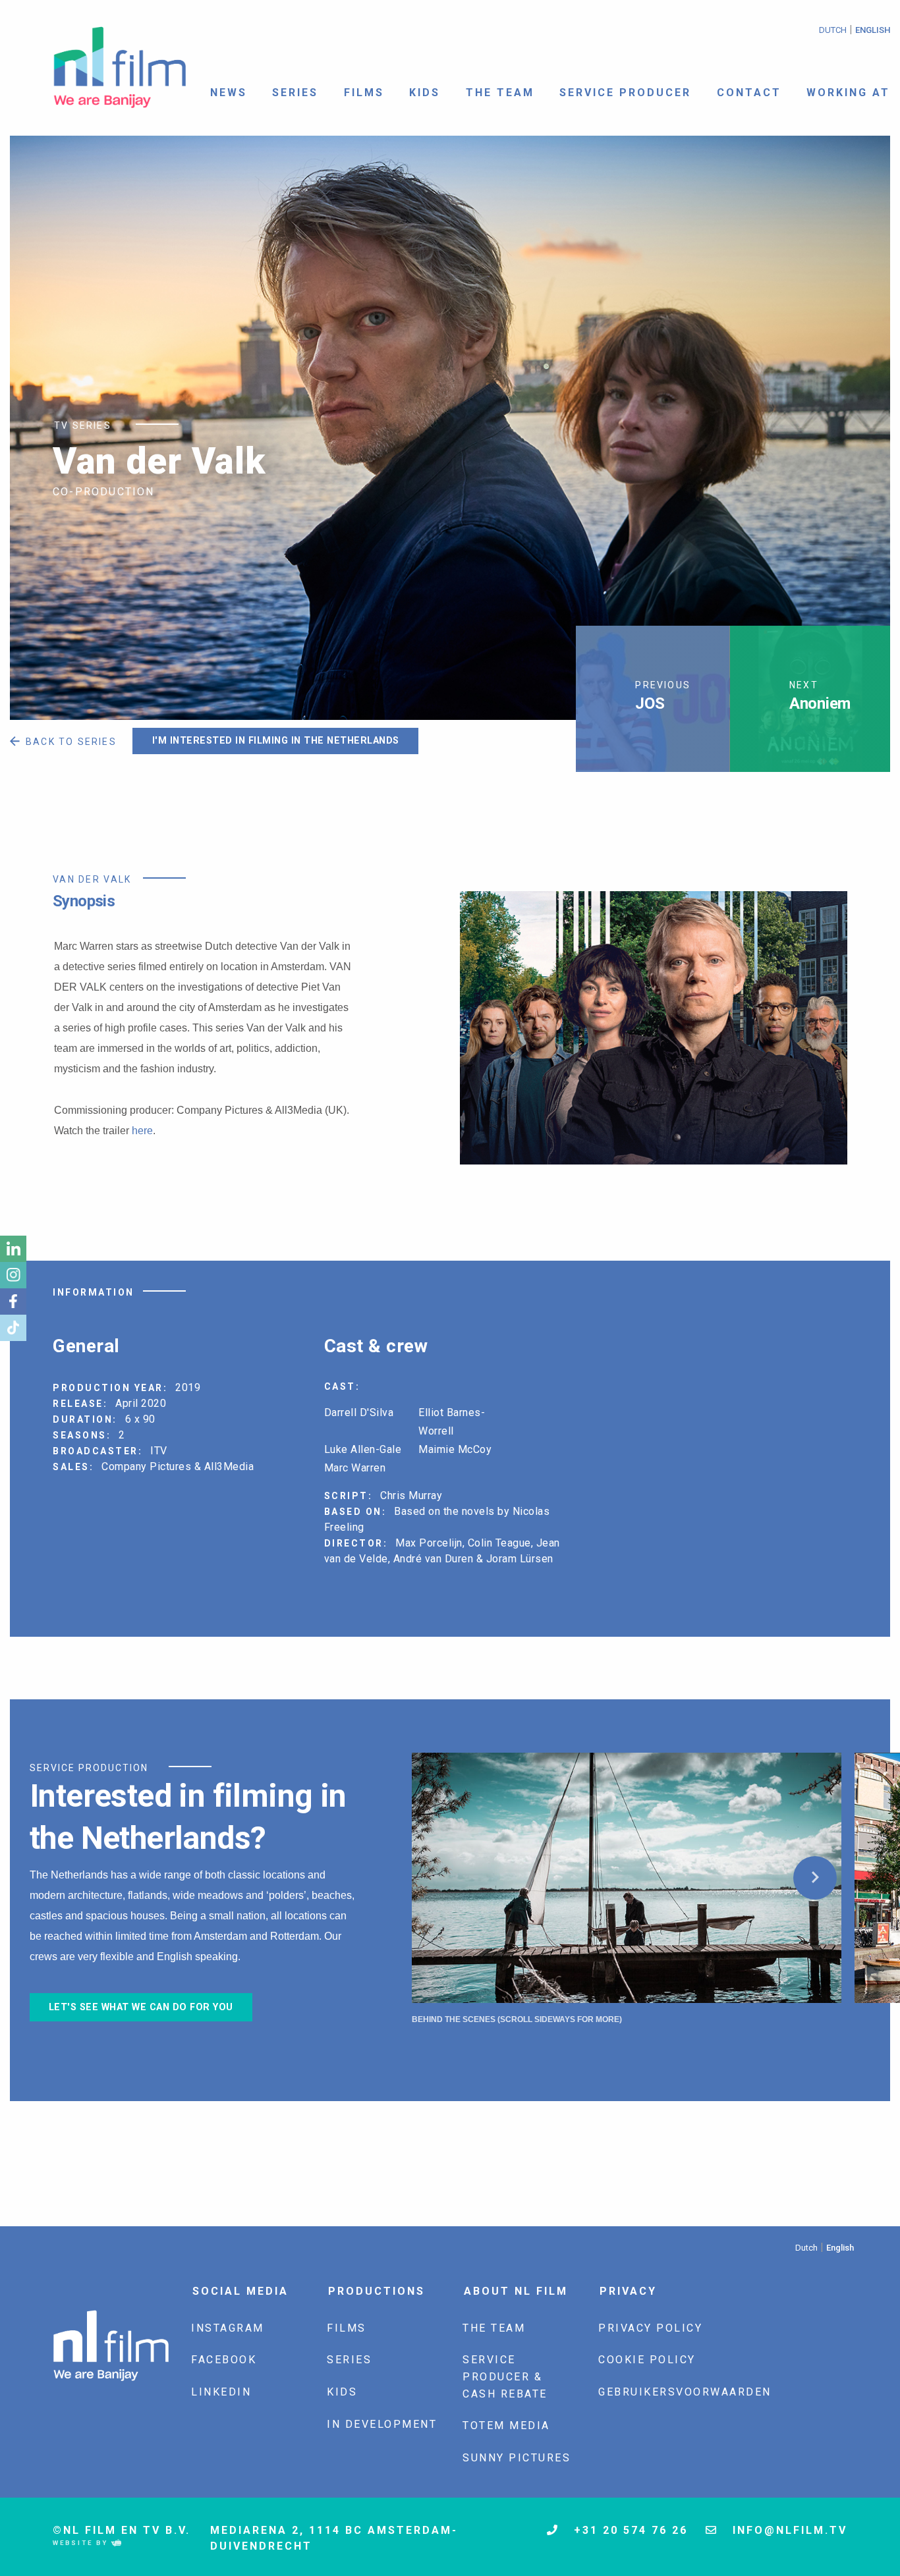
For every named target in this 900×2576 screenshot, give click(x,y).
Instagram (228, 2328)
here (142, 1131)
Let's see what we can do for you (141, 2007)
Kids (425, 93)
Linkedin (221, 2392)
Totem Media (506, 2425)
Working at (848, 93)
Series (295, 93)
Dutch (833, 30)
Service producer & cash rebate (505, 2376)
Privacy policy (650, 2328)
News (229, 93)
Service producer (625, 93)
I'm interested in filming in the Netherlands (276, 741)
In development (382, 2424)
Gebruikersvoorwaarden (685, 2392)
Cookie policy (647, 2360)
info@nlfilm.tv (788, 2530)
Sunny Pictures (517, 2458)
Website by (82, 2543)
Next (815, 1878)
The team (500, 93)
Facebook (224, 2360)
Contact (749, 93)
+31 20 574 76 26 (629, 2530)
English (873, 30)
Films (364, 93)
